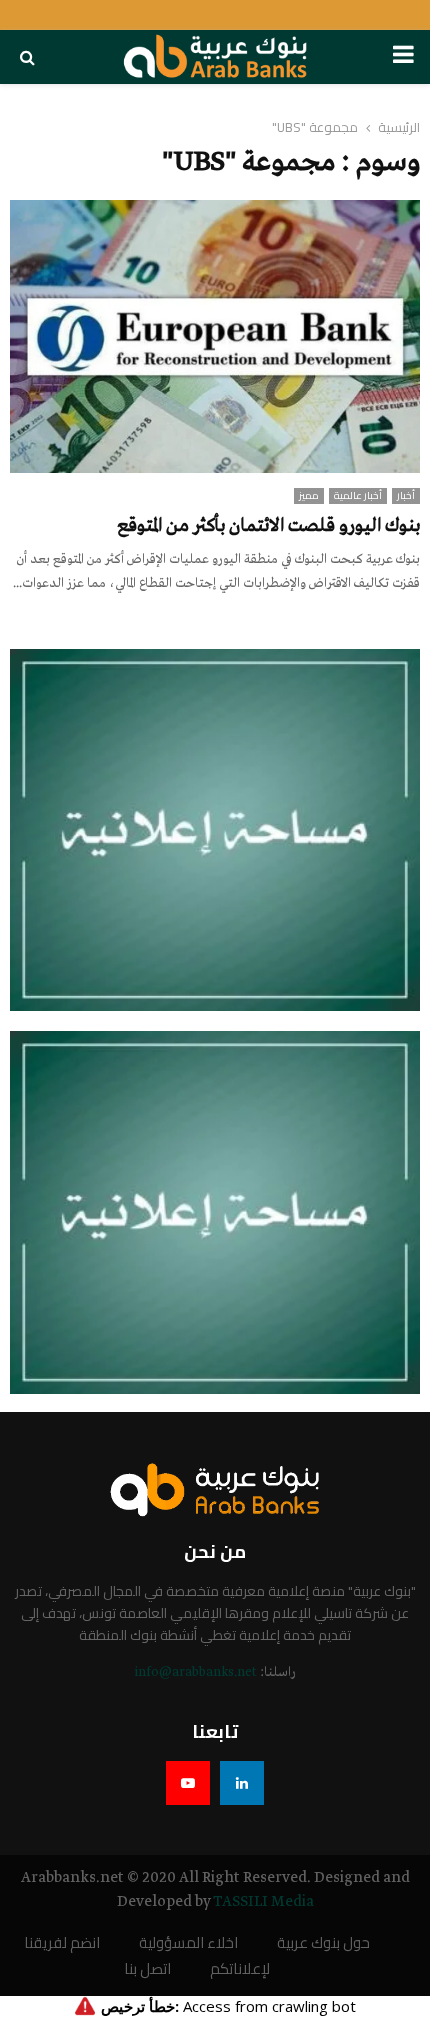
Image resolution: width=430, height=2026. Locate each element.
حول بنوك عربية (323, 1943)
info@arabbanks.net (195, 1672)
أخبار (406, 496)
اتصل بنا (147, 1969)
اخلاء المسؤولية (188, 1943)
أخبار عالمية (358, 496)
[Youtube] (188, 1783)
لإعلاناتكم (240, 1969)
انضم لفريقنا (62, 1943)
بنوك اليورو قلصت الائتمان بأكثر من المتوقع (268, 526)
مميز (309, 496)
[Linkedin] (242, 1783)
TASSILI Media (263, 1902)
